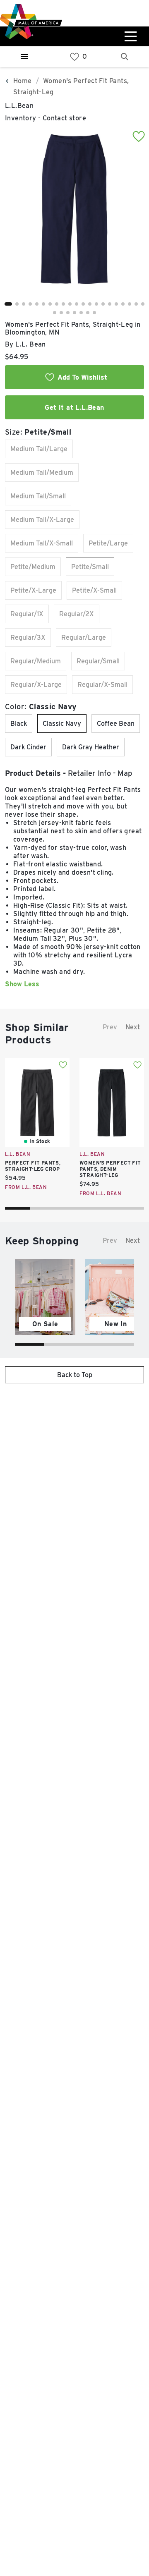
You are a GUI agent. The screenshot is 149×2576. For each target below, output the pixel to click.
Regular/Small (98, 661)
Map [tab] (125, 773)
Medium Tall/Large (39, 449)
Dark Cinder (28, 747)
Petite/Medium (33, 567)
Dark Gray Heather (91, 747)
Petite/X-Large (33, 590)
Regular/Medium (36, 661)
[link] (74, 57)
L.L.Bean (19, 106)
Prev (110, 1027)
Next (133, 1027)
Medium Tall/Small (38, 496)
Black (19, 724)
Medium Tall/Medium (42, 472)
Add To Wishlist (82, 377)
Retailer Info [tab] (89, 773)
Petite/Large (108, 543)
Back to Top (75, 1375)
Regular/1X (27, 614)
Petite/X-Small (94, 590)
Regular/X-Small (102, 685)
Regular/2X (77, 614)
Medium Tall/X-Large (42, 520)
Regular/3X (28, 637)
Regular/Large (84, 637)
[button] (8, 304)
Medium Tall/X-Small (42, 543)
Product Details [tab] (33, 773)
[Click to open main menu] (130, 36)
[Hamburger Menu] (24, 57)
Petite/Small (90, 567)
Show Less (22, 984)
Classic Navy (62, 724)
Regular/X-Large (36, 685)
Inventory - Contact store (46, 118)
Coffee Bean (116, 724)
